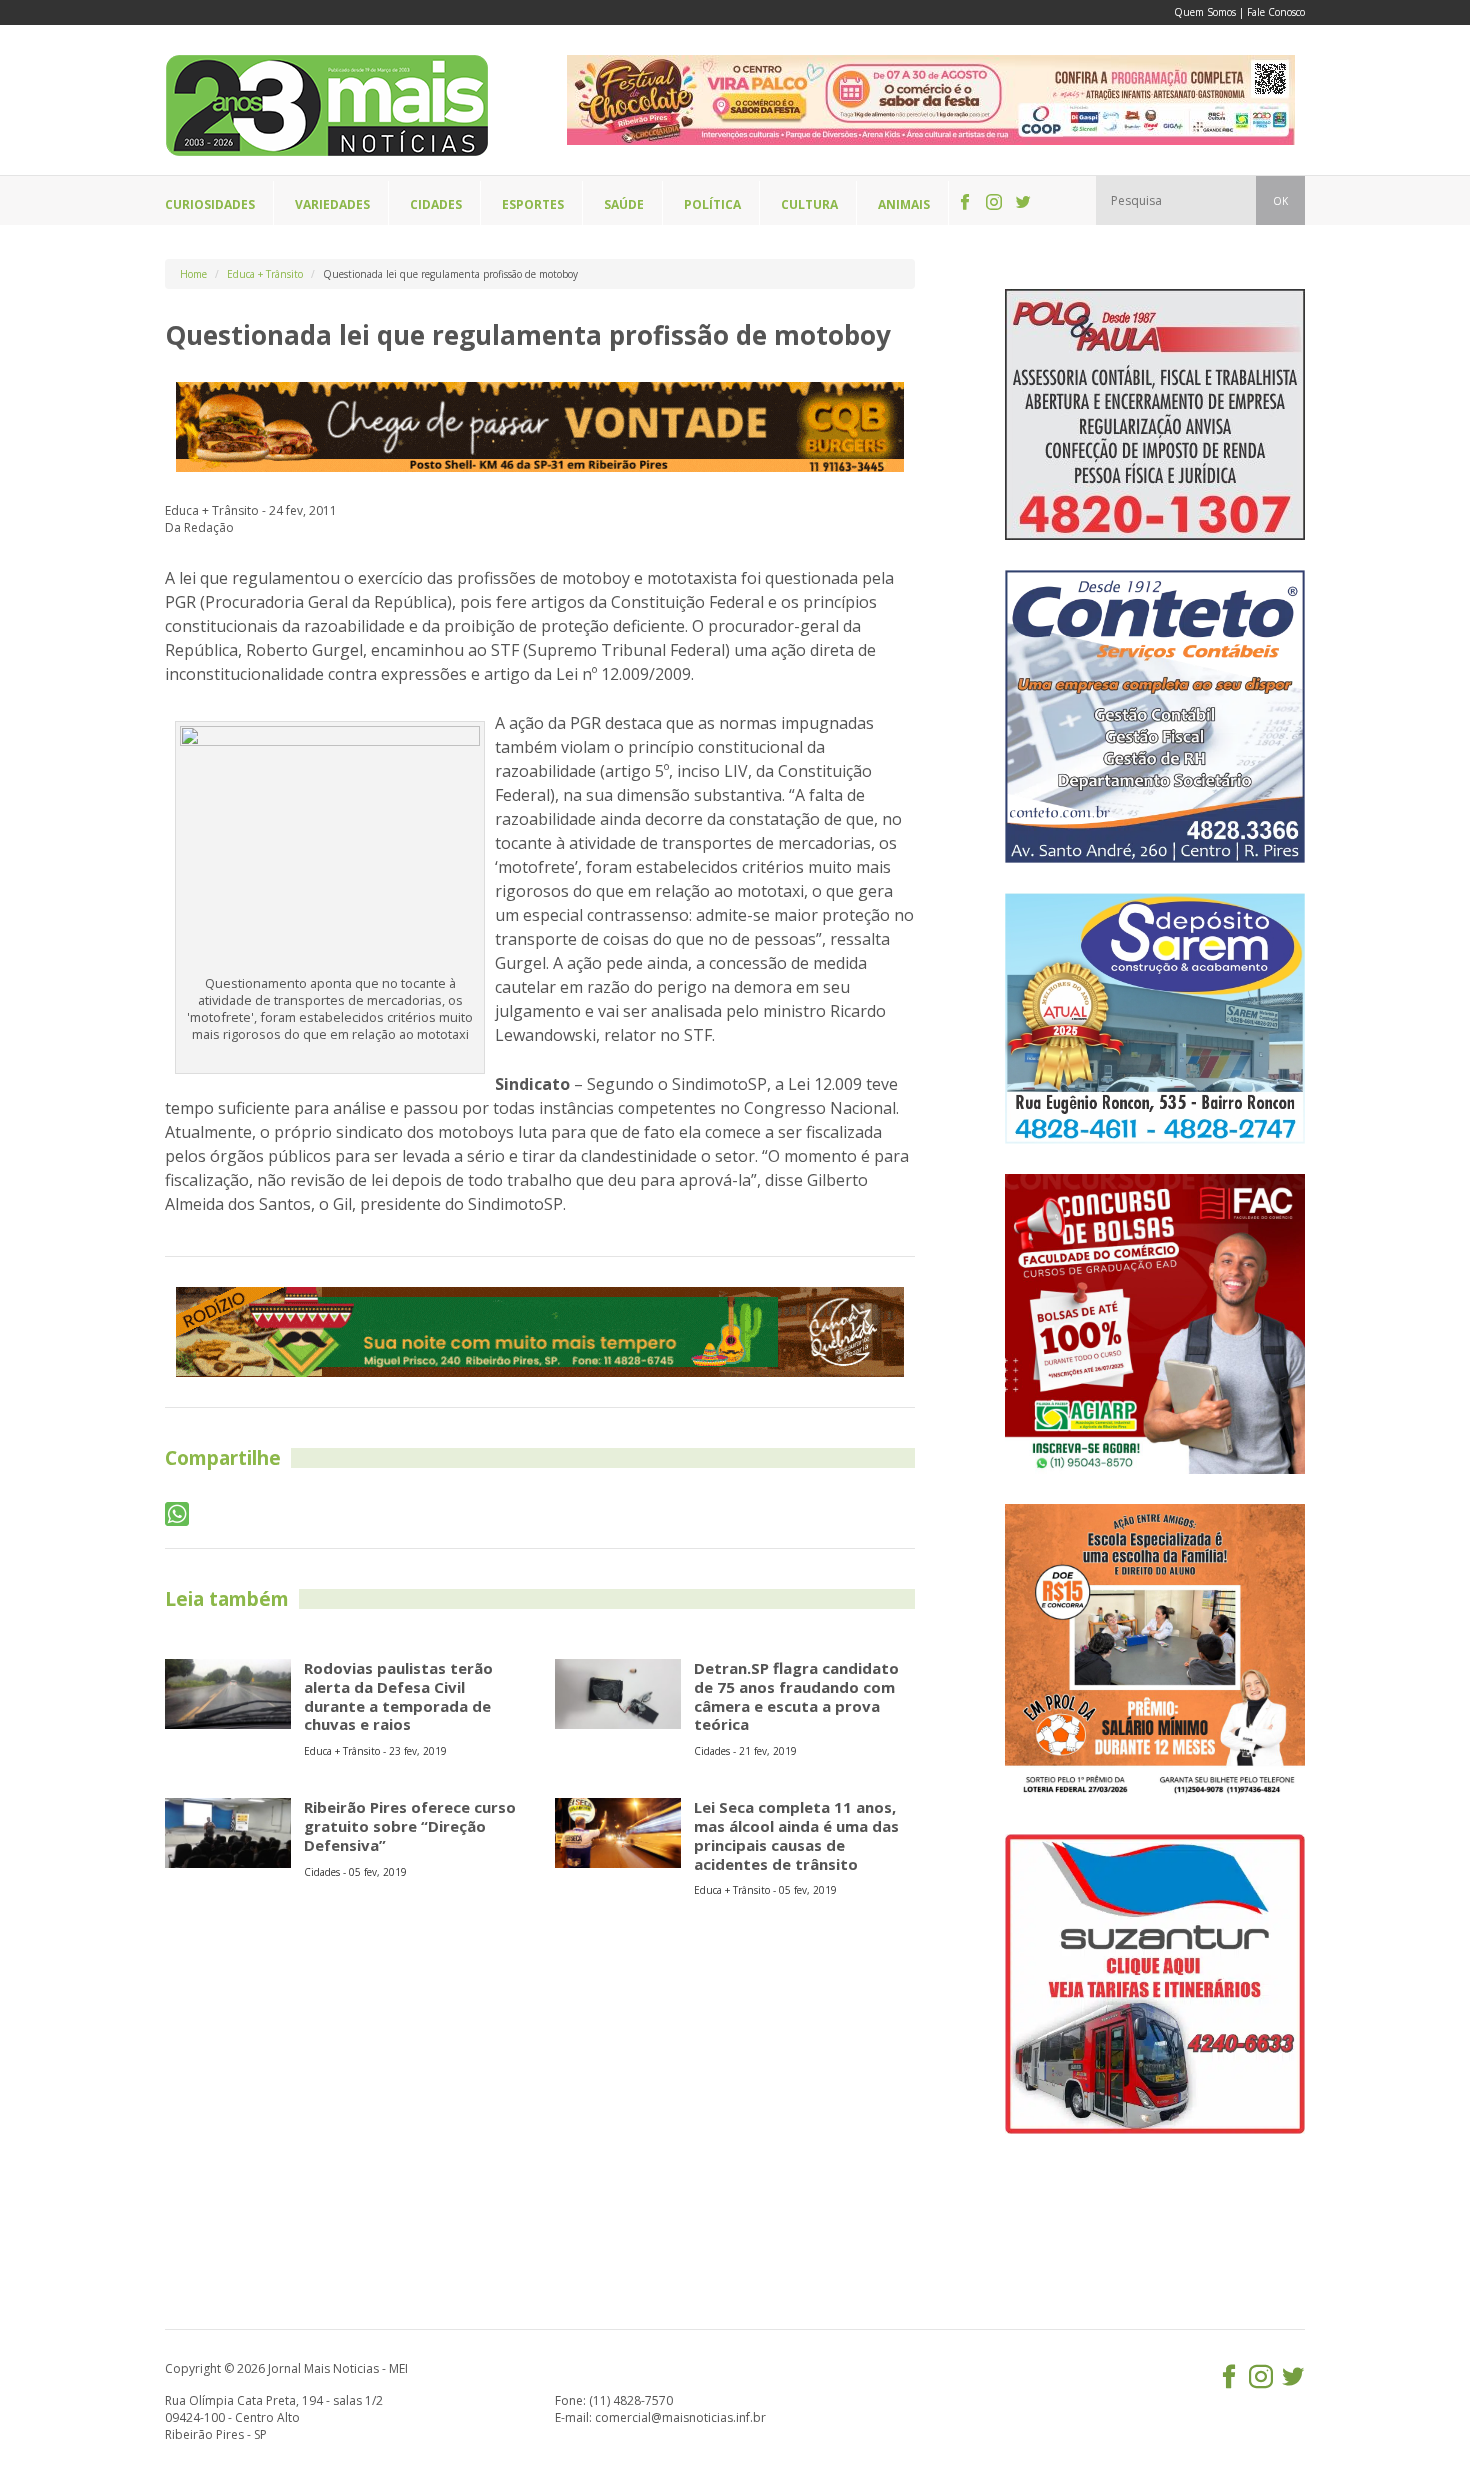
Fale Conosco (1276, 12)
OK (1280, 201)
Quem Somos (1205, 12)
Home (193, 274)
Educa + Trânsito (265, 274)
